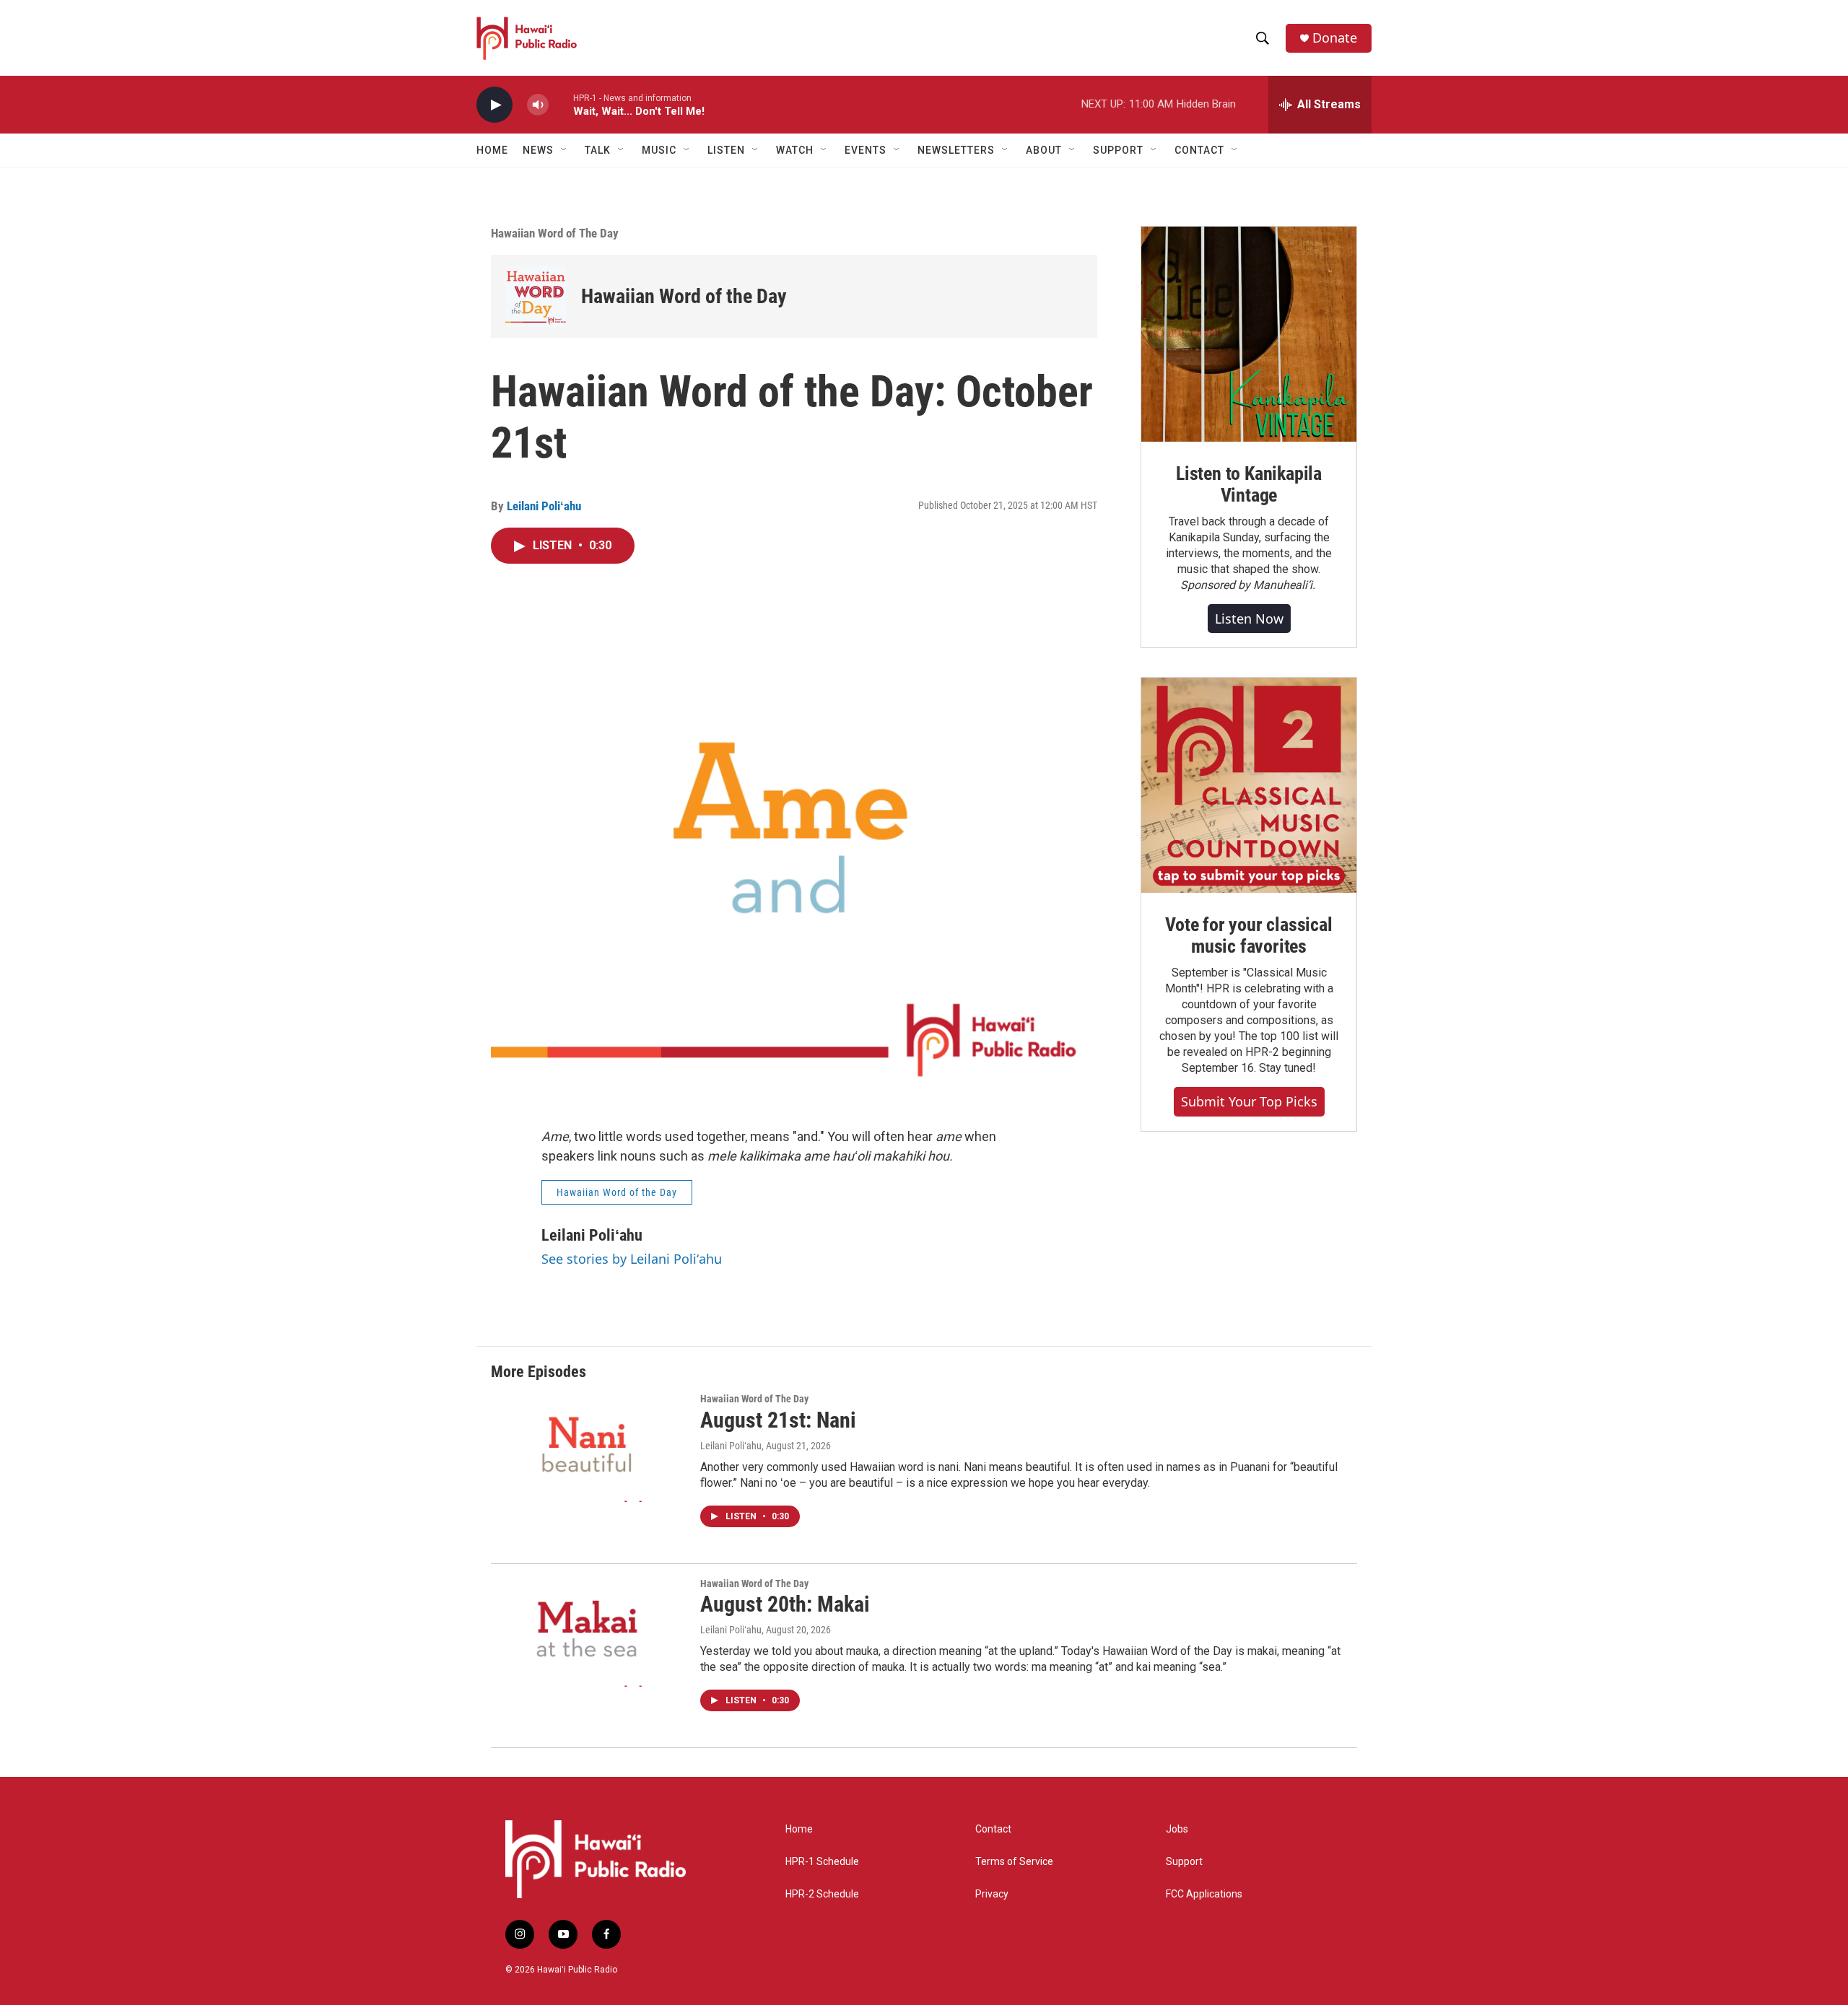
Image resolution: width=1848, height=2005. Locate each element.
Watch (795, 150)
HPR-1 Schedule (822, 1862)
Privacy (992, 1894)
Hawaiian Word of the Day (684, 296)
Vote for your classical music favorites (1248, 935)
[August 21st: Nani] (588, 1448)
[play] (494, 105)
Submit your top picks (1249, 1101)
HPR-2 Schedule (822, 1894)
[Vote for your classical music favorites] (1249, 785)
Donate (1335, 38)
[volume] (538, 105)
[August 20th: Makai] (588, 1633)
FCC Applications (1204, 1894)
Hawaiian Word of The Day (555, 233)
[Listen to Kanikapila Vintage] (1249, 334)
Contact (993, 1829)
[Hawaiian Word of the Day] (536, 296)
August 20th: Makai (785, 1604)
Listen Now (1249, 619)
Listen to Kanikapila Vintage (1249, 484)
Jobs (1177, 1829)
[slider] (561, 104)
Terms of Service (1014, 1862)
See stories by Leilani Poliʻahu (632, 1259)
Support (1184, 1862)
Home (492, 150)
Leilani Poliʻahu (544, 506)
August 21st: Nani (778, 1420)
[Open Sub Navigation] (565, 150)
